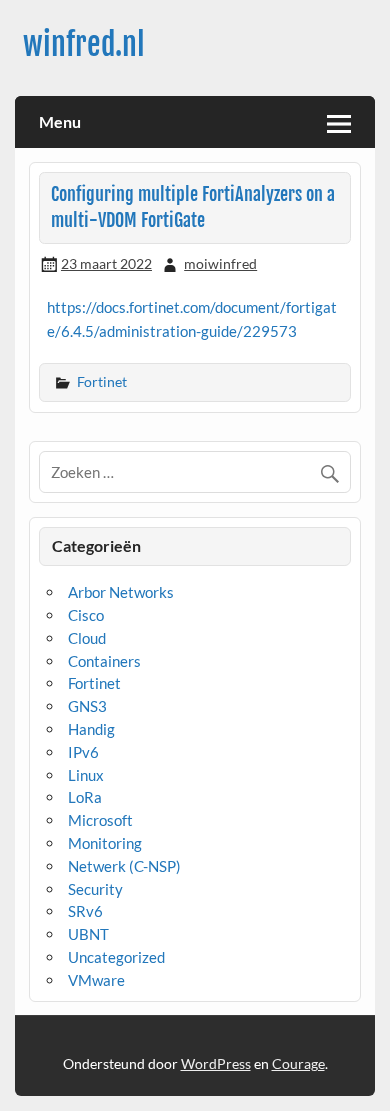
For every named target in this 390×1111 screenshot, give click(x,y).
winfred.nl (84, 44)
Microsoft (100, 820)
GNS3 (87, 706)
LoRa (85, 797)
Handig (91, 729)
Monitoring (105, 843)
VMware (96, 980)
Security (95, 889)
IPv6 (83, 752)
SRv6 (85, 911)
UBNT (88, 934)
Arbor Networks (121, 592)
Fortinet (102, 381)
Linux (86, 775)
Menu (60, 121)
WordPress (216, 1063)
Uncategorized (116, 957)
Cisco (86, 615)
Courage (298, 1063)
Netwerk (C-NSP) (124, 866)
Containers (104, 661)
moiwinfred (220, 263)
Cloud (87, 638)
